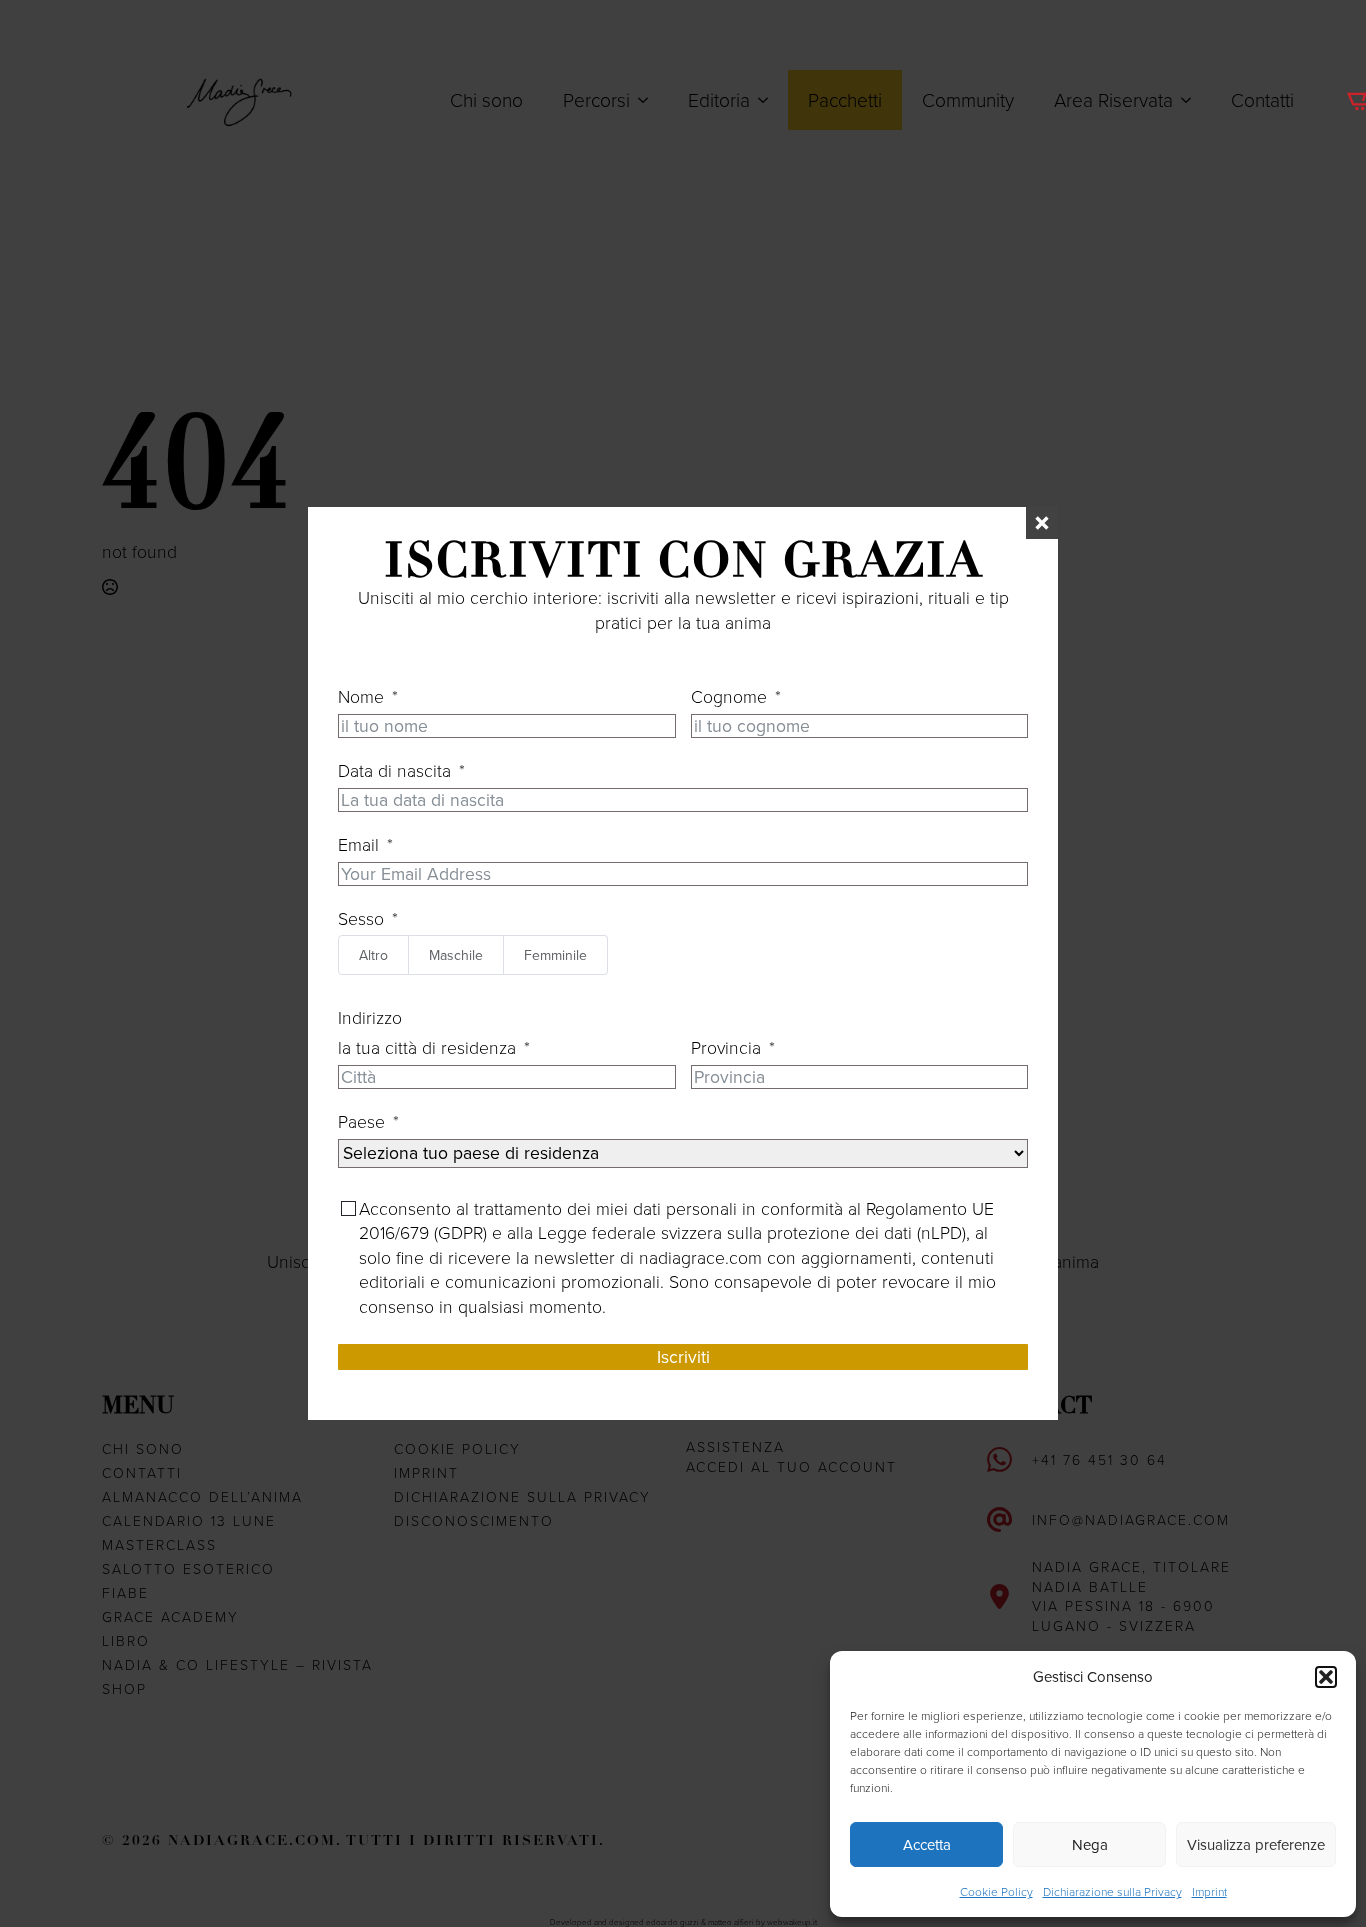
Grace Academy (170, 1616)
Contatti (1262, 99)
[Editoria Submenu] (769, 99)
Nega (1090, 1844)
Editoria (719, 99)
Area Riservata (1113, 99)
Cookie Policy (996, 1891)
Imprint (1209, 1891)
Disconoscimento (474, 1520)
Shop (124, 1688)
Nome (361, 696)
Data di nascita (394, 770)
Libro (126, 1640)
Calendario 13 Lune (189, 1520)
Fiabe (125, 1592)
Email (358, 844)
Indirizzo (370, 1017)
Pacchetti (845, 99)
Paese (361, 1121)
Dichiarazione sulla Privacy (1112, 1891)
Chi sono (486, 99)
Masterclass (159, 1544)
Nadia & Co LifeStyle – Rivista (237, 1664)
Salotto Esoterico (188, 1568)
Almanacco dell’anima (202, 1496)
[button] (1326, 1677)
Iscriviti (683, 1356)
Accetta (927, 1844)
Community (968, 99)
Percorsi (596, 99)
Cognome (729, 696)
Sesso (361, 918)
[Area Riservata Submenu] (1192, 99)
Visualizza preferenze (1256, 1844)
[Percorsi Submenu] (649, 99)
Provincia (726, 1047)
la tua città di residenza (427, 1047)
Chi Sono (143, 1448)
